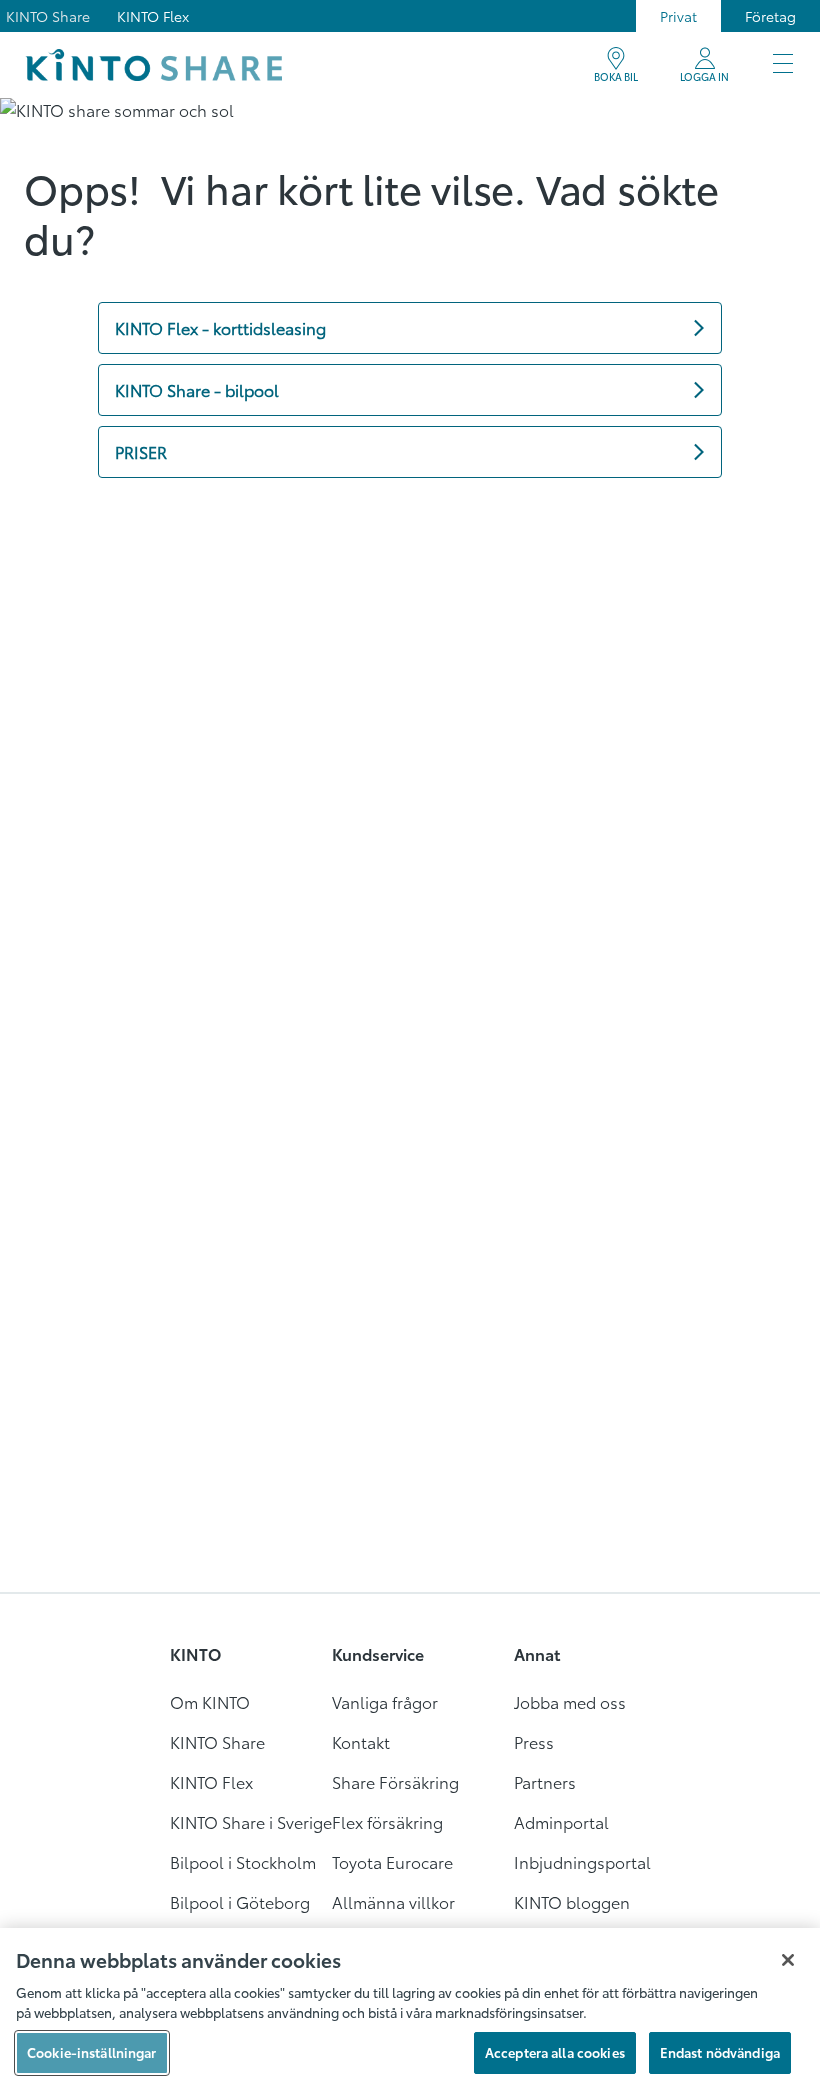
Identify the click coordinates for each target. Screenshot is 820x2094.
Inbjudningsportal (582, 1861)
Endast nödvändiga (720, 2052)
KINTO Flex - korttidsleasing (220, 327)
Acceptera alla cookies (555, 2052)
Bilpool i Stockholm (243, 1861)
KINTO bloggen (572, 1901)
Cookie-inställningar (92, 2052)
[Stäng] (788, 1960)
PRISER (141, 451)
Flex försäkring (387, 1821)
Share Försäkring (395, 1781)
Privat (678, 16)
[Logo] (153, 65)
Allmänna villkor (393, 1901)
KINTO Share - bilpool (197, 389)
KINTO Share (48, 16)
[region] (410, 2011)
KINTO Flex (153, 16)
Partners (545, 1781)
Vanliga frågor (385, 1701)
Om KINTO (210, 1701)
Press (534, 1741)
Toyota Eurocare (392, 1861)
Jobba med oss (570, 1701)
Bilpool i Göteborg (240, 1901)
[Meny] (783, 65)
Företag (770, 16)
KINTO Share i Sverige (251, 1821)
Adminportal (561, 1821)
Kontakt (361, 1741)
